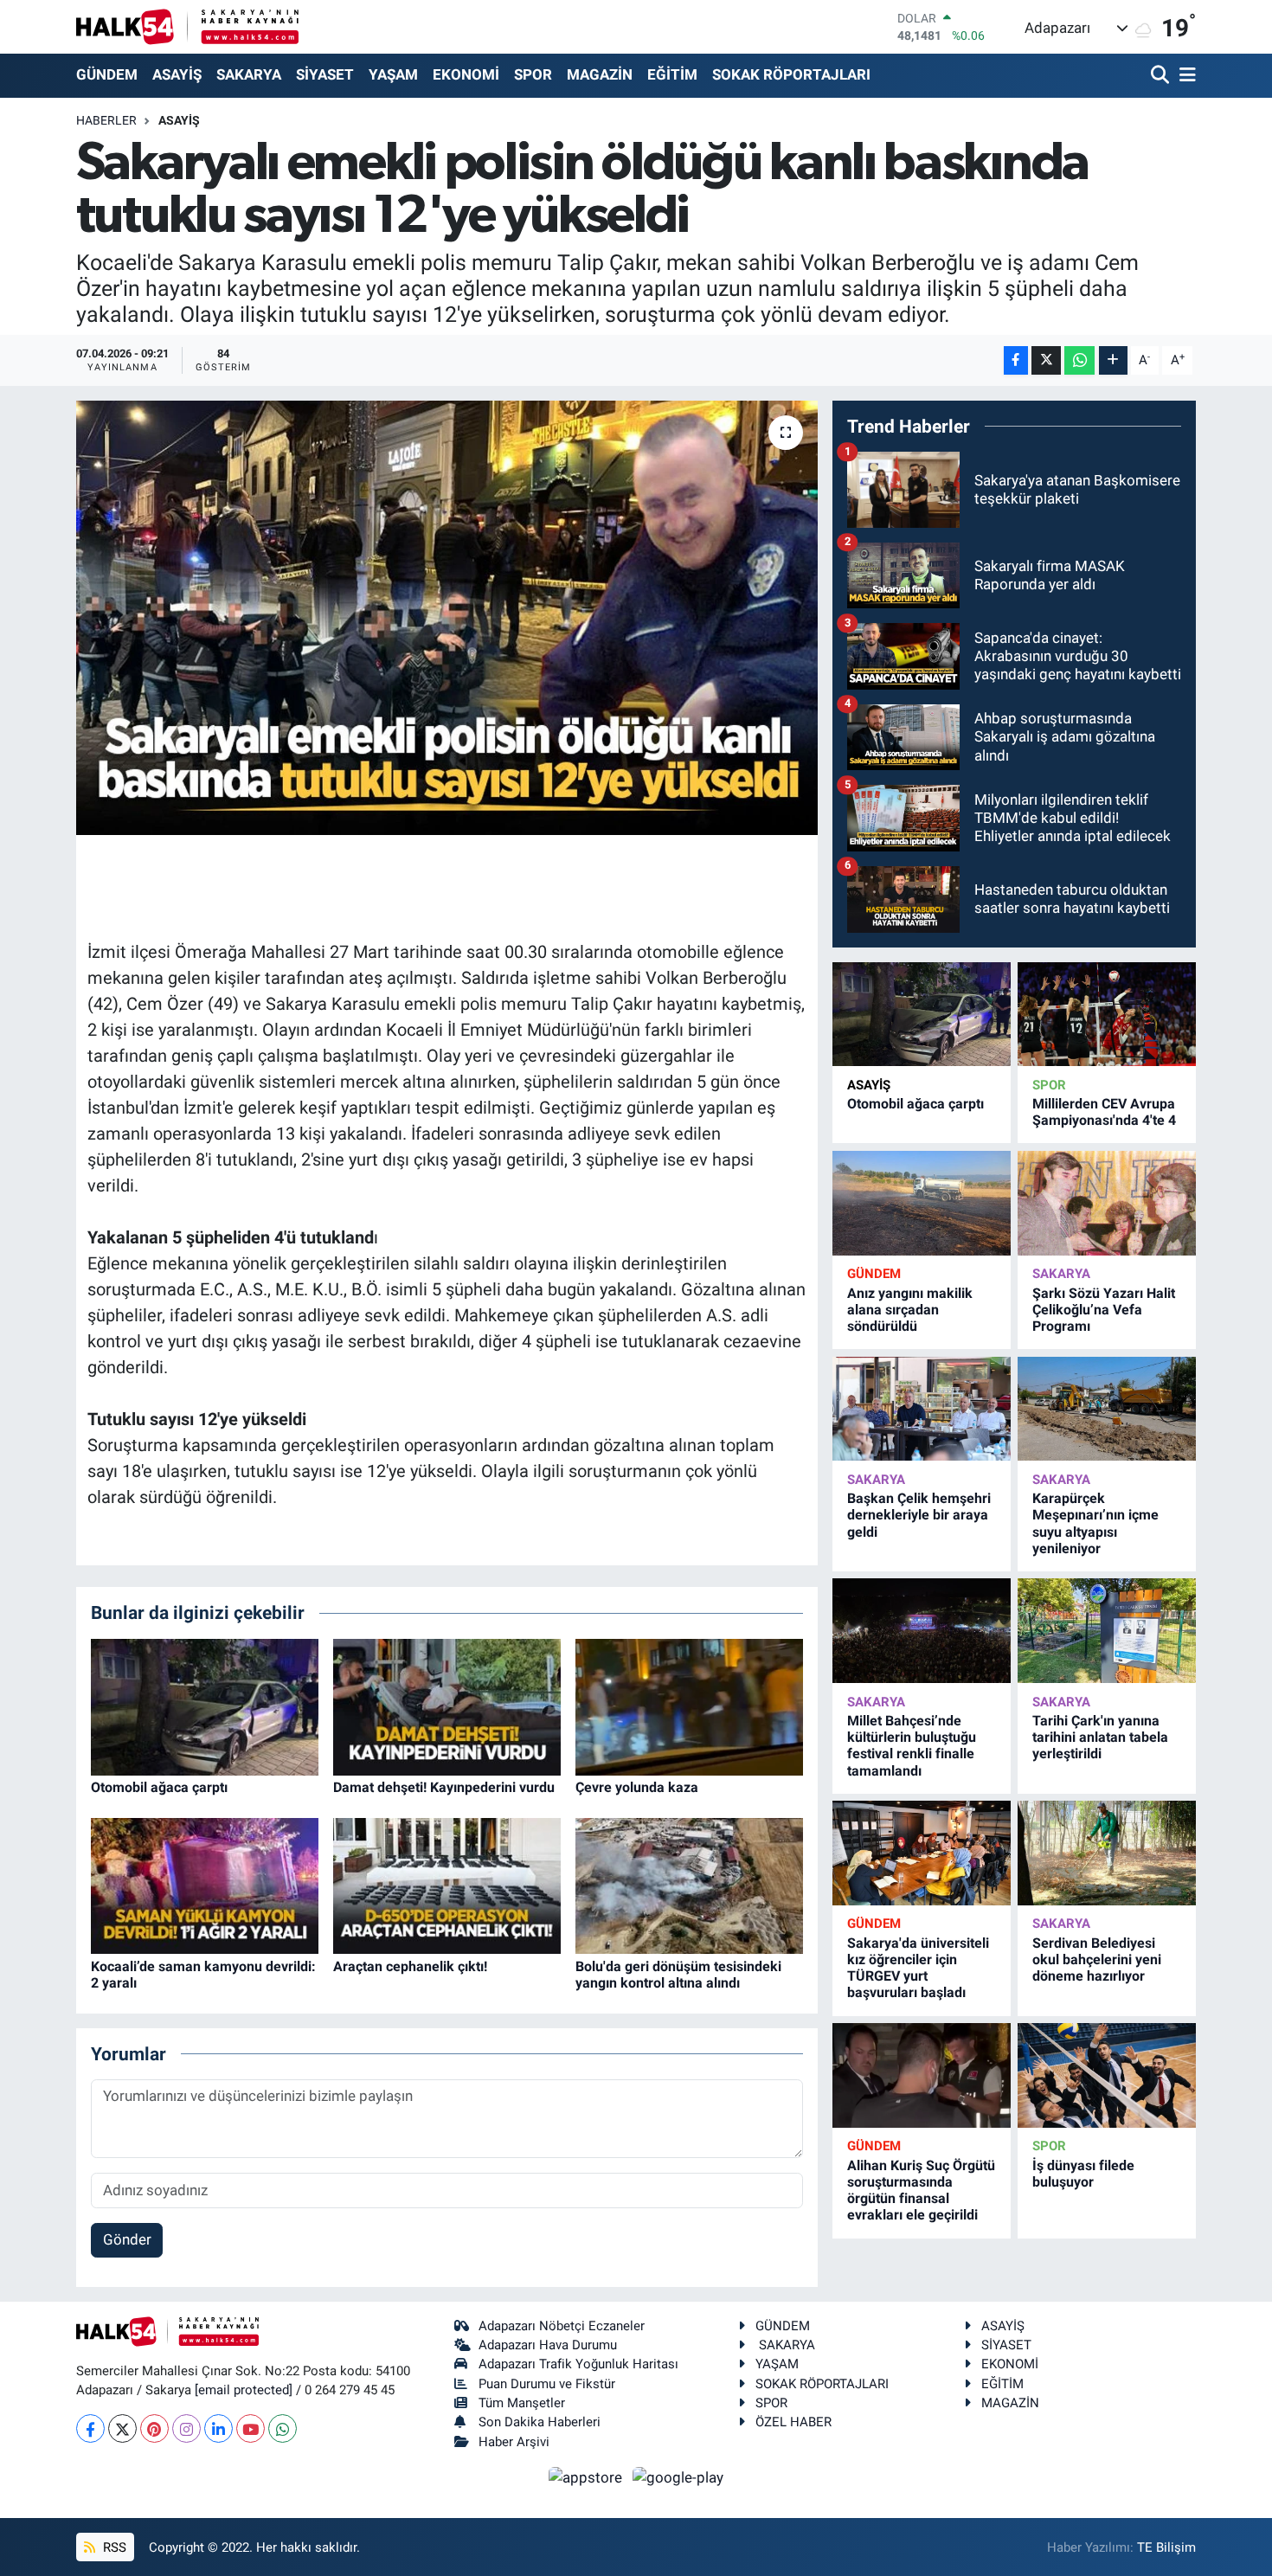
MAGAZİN (600, 74)
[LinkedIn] (218, 2428)
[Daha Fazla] (1113, 360)
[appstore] (588, 2476)
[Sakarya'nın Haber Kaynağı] (187, 26)
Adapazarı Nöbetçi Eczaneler (562, 2326)
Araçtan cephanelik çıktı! (410, 1966)
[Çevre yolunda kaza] (689, 1706)
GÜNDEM (107, 74)
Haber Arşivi (514, 2442)
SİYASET (325, 74)
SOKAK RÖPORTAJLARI (791, 74)
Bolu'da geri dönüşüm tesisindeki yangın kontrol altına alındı (678, 1975)
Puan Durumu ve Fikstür (547, 2384)
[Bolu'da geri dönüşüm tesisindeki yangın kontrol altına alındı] (689, 1885)
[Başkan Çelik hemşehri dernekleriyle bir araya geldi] (922, 1409)
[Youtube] (251, 2428)
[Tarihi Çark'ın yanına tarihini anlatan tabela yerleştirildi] (1107, 1631)
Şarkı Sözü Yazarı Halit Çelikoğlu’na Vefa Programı (1104, 1310)
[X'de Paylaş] (1046, 360)
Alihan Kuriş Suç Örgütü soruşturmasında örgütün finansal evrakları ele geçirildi (921, 2191)
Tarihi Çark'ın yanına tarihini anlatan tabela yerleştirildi (1100, 1737)
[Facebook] (90, 2428)
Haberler (106, 120)
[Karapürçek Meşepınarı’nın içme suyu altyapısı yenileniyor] (1107, 1409)
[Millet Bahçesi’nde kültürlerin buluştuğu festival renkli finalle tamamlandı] (922, 1631)
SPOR (533, 74)
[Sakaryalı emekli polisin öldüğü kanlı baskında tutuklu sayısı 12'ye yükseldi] (447, 618)
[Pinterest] (154, 2428)
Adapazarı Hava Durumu (548, 2345)
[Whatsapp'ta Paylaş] (1079, 360)
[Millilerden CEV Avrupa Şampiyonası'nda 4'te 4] (1107, 1015)
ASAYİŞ (177, 74)
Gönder (127, 2239)
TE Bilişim (1166, 2547)
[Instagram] (186, 2428)
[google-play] (678, 2476)
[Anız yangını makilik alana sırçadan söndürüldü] (922, 1203)
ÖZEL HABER (793, 2422)
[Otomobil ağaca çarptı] (205, 1706)
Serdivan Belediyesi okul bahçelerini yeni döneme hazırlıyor (1097, 1959)
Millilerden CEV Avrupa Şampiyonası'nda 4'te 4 (1104, 1112)
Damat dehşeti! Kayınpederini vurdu (444, 1787)
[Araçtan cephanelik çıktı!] (447, 1885)
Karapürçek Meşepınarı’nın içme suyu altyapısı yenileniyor (1095, 1523)
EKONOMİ (466, 74)
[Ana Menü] (1185, 76)
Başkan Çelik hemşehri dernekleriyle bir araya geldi (919, 1515)
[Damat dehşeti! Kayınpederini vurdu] (447, 1706)
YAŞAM (393, 74)
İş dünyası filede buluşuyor (1083, 2174)
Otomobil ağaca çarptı (159, 1787)
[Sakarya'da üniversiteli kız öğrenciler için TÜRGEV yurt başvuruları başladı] (922, 1853)
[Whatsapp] (283, 2428)
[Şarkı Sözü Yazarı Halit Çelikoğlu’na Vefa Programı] (1107, 1203)
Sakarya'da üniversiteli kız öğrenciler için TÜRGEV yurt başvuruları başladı (918, 1968)
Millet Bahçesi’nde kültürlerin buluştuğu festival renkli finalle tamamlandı (912, 1746)
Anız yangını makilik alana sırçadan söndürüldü (910, 1310)
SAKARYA (249, 74)
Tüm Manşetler (522, 2403)
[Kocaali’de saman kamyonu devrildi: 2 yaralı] (205, 1885)
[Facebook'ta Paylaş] (1016, 360)
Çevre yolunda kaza (637, 1787)
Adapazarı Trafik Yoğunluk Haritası (578, 2364)
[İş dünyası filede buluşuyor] (1107, 2075)
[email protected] (244, 2390)
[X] (122, 2428)
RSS (113, 2547)
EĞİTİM (672, 74)
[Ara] (1162, 76)
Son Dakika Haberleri (540, 2422)
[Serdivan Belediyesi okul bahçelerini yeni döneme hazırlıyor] (1107, 1853)
